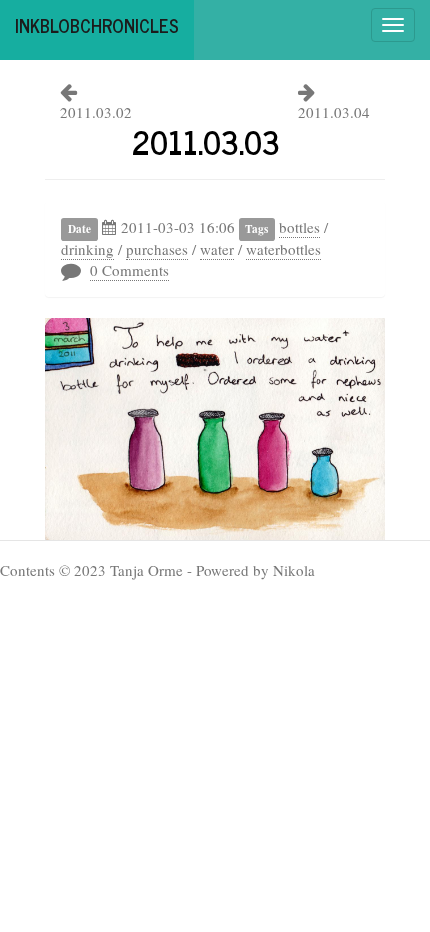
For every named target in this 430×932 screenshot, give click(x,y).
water (217, 249)
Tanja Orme (146, 570)
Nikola (294, 570)
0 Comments (129, 270)
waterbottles (283, 249)
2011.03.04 (334, 112)
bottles (299, 227)
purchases (157, 249)
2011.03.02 (96, 112)
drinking (87, 249)
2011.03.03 (206, 141)
